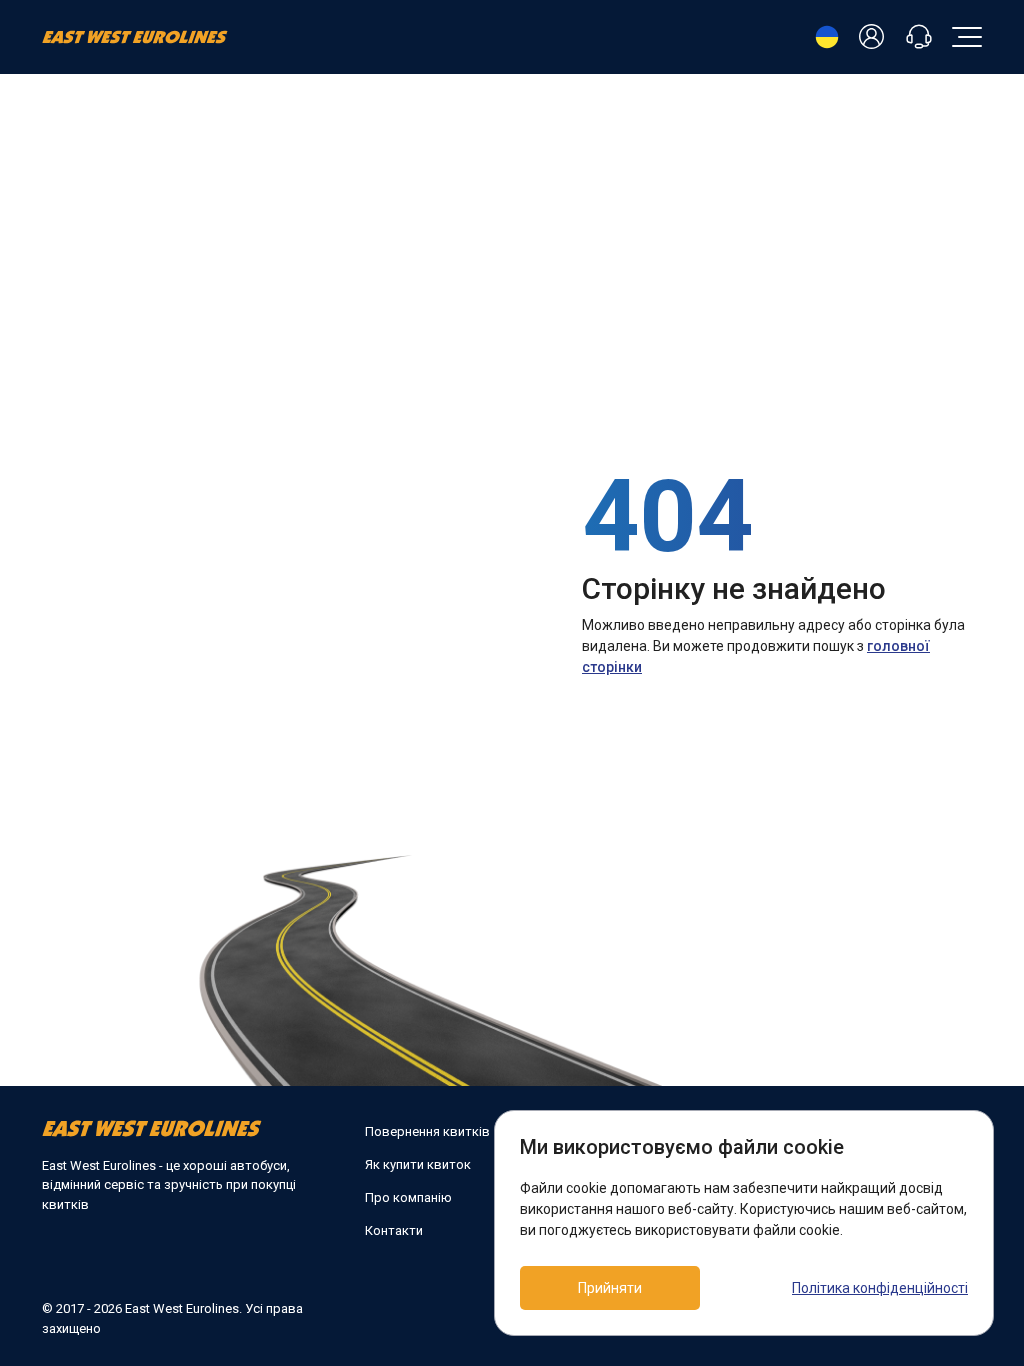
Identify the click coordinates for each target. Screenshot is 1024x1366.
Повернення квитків (427, 1131)
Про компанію (408, 1197)
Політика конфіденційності (880, 1288)
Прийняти (610, 1288)
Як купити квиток (418, 1164)
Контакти (394, 1230)
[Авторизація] (875, 37)
